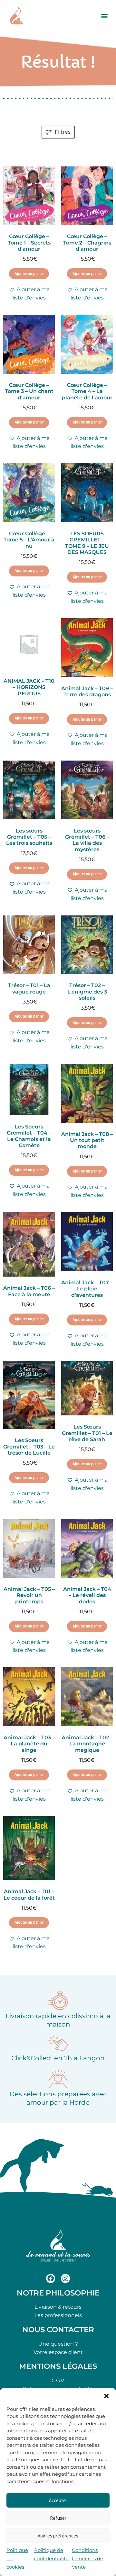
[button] (106, 2396)
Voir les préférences (58, 2536)
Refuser (58, 2518)
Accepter (58, 2500)
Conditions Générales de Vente (87, 2558)
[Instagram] (65, 2278)
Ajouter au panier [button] (29, 274)
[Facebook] (51, 2278)
